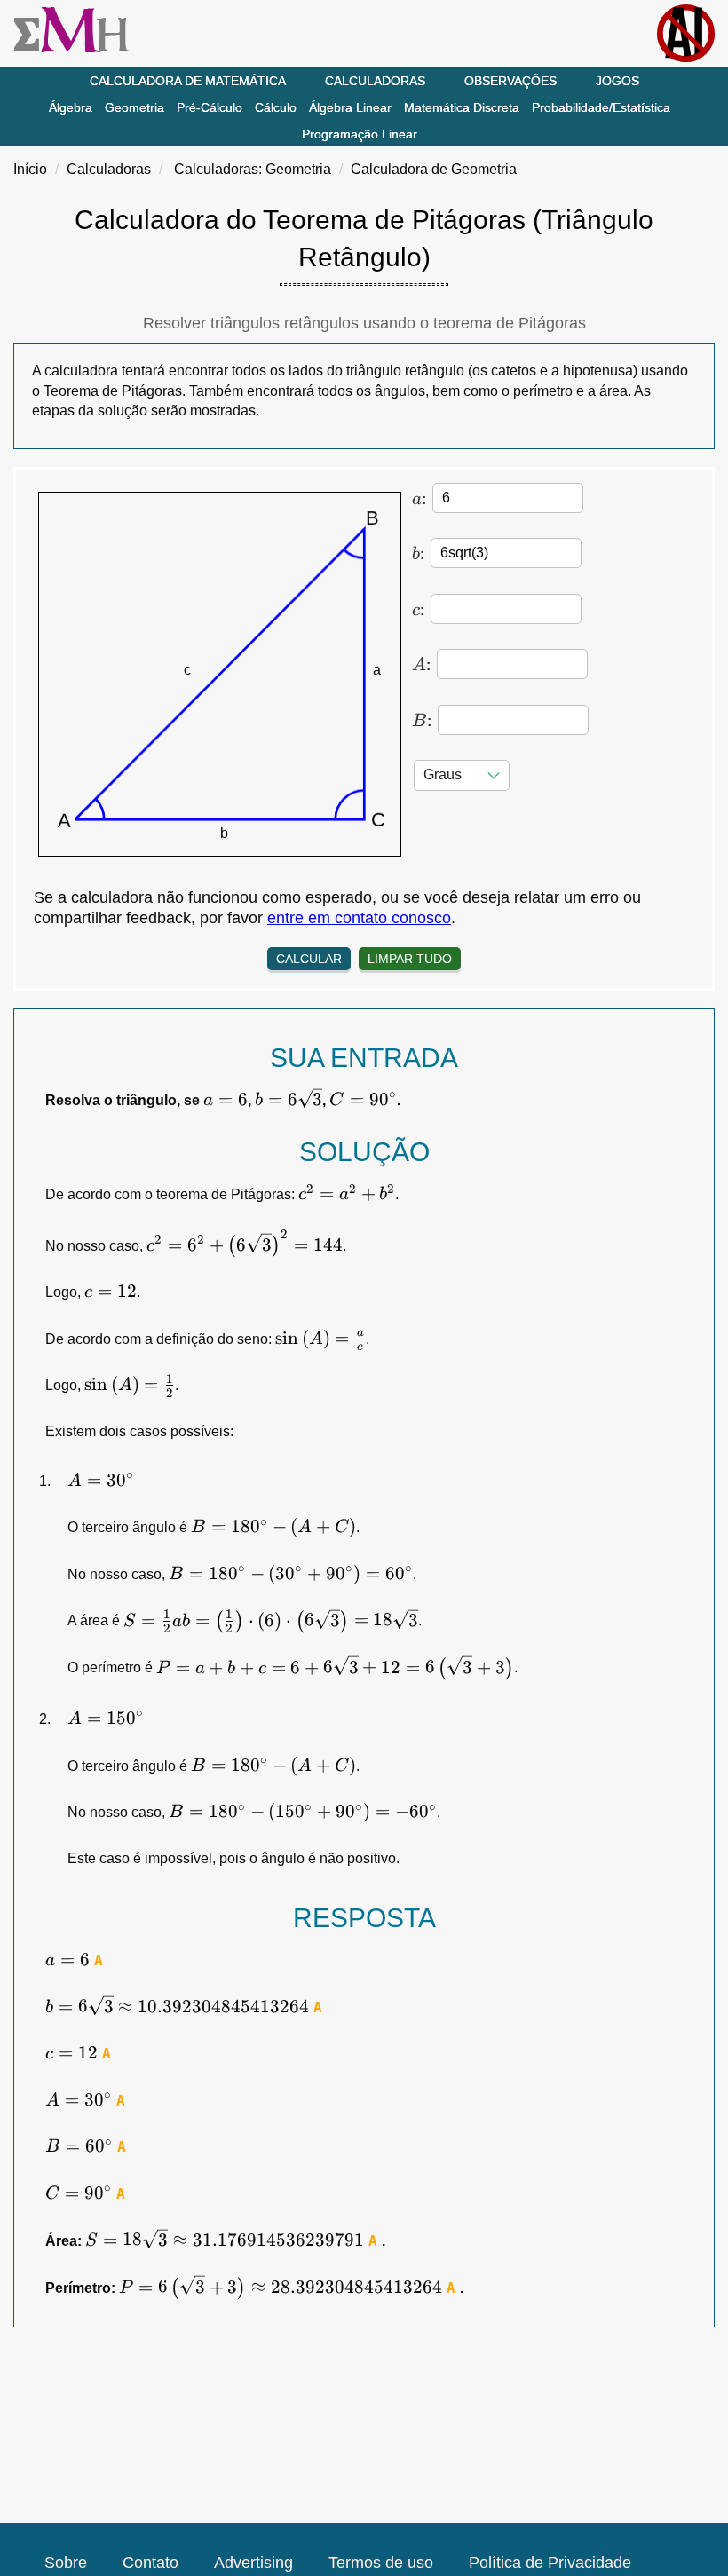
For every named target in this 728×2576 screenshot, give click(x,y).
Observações (510, 81)
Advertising (253, 2563)
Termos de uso (381, 2563)
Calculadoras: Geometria (253, 169)
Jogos (617, 81)
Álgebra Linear (350, 107)
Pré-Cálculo (210, 107)
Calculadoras (375, 81)
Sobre (66, 2563)
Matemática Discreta (462, 107)
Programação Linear (360, 134)
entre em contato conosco (359, 918)
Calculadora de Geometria (434, 169)
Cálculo (276, 107)
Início (30, 169)
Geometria (135, 107)
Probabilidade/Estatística (601, 107)
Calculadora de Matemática (188, 81)
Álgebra (71, 107)
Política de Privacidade (550, 2563)
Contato (150, 2563)
